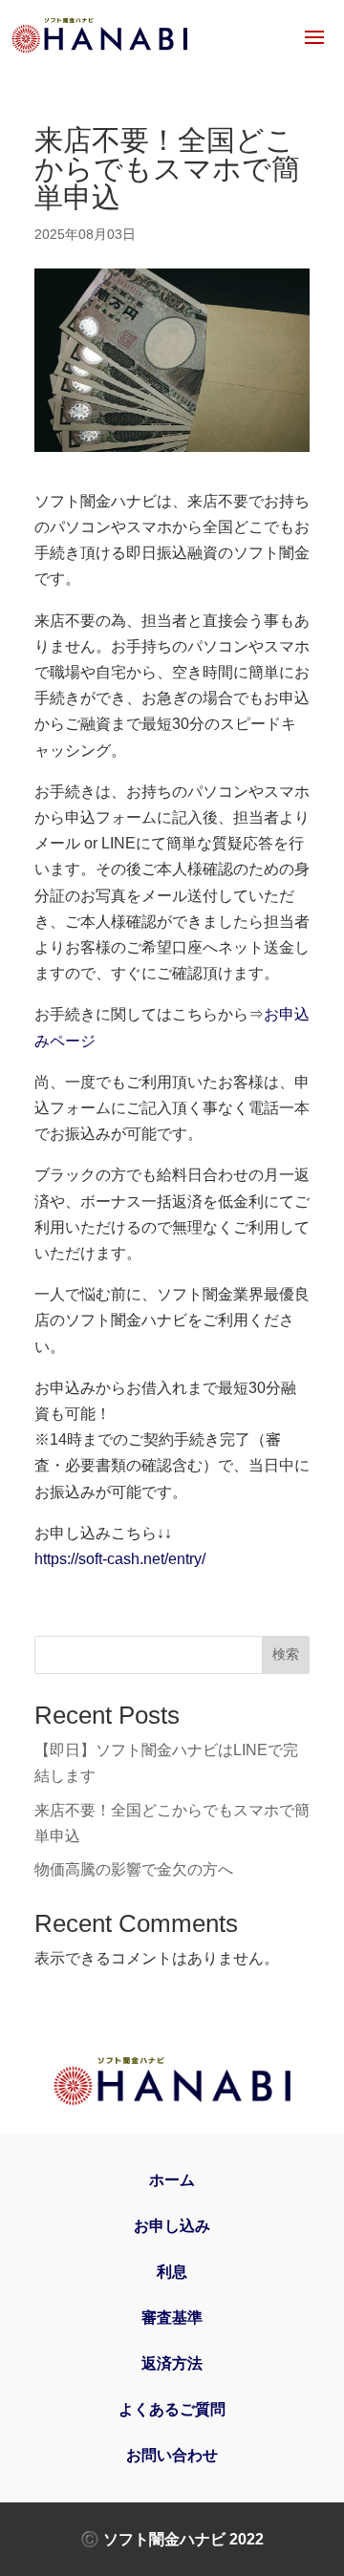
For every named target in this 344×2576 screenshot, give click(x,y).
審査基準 (172, 2318)
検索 (286, 1654)
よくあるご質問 (172, 2409)
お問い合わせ (172, 2455)
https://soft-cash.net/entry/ (120, 1559)
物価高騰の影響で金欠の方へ (134, 1869)
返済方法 (172, 2363)
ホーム (172, 2180)
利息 (172, 2272)
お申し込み (172, 2226)
